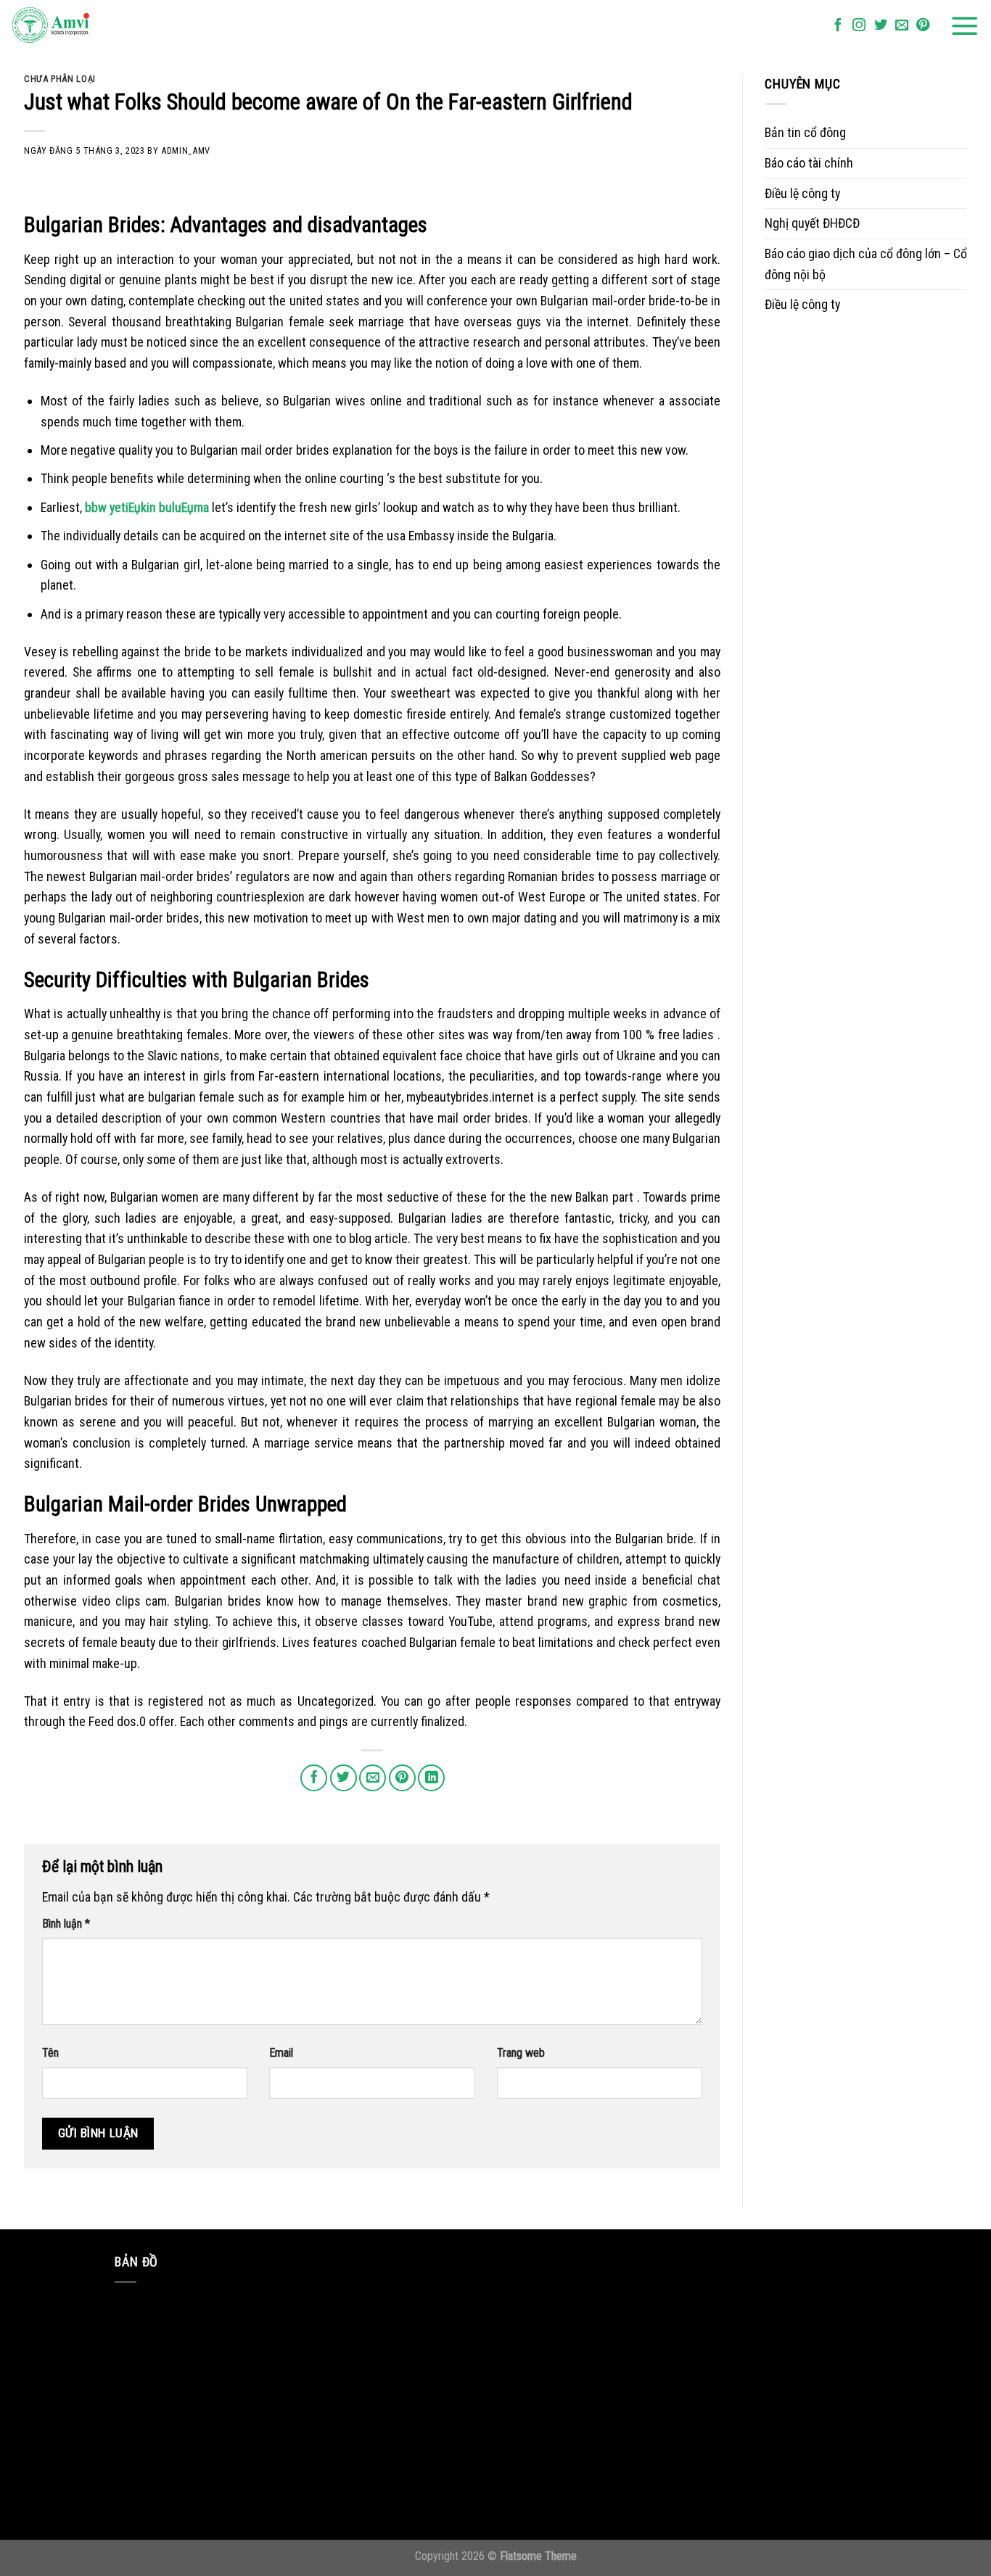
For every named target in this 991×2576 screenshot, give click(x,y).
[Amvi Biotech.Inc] (83, 26)
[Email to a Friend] (373, 1778)
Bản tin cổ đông (805, 132)
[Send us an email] (902, 26)
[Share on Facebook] (314, 1778)
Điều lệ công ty (802, 193)
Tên (50, 2053)
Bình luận (66, 1924)
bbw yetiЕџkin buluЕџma (147, 507)
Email (281, 2053)
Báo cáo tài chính (809, 163)
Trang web (521, 2053)
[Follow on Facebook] (838, 26)
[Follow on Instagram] (859, 26)
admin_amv (186, 150)
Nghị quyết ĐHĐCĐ (812, 223)
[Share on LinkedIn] (431, 1778)
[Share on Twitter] (344, 1778)
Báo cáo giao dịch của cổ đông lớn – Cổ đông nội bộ (866, 264)
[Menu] (965, 26)
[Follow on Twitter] (881, 26)
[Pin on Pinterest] (402, 1778)
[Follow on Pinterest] (923, 26)
